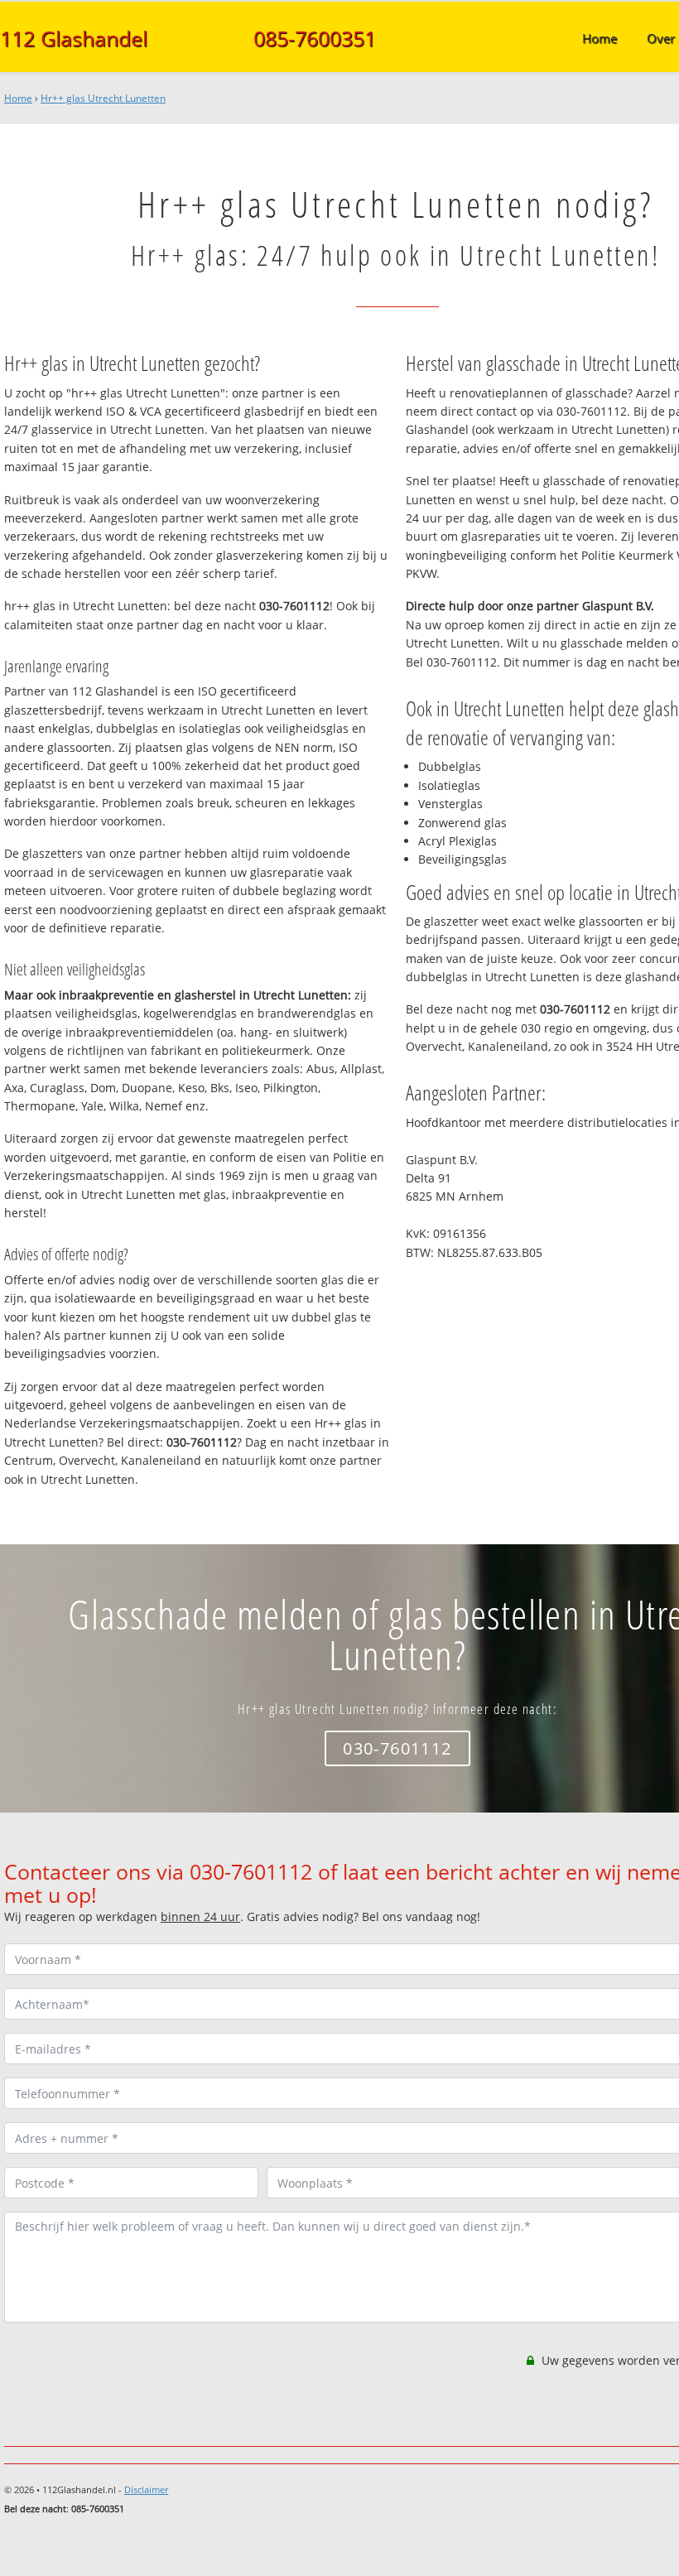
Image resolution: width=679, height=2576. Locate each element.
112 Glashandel (74, 38)
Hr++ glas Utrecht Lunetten (103, 98)
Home (18, 98)
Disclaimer (146, 2489)
